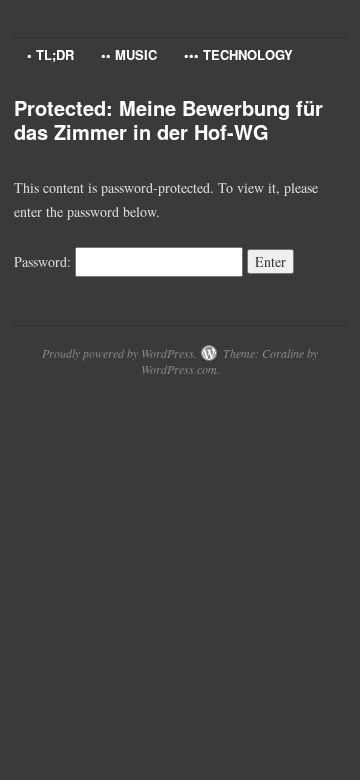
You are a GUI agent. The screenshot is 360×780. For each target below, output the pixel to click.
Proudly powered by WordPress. (119, 353)
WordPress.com (179, 369)
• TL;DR (50, 54)
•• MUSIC (129, 54)
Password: (44, 261)
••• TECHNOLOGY (238, 54)
